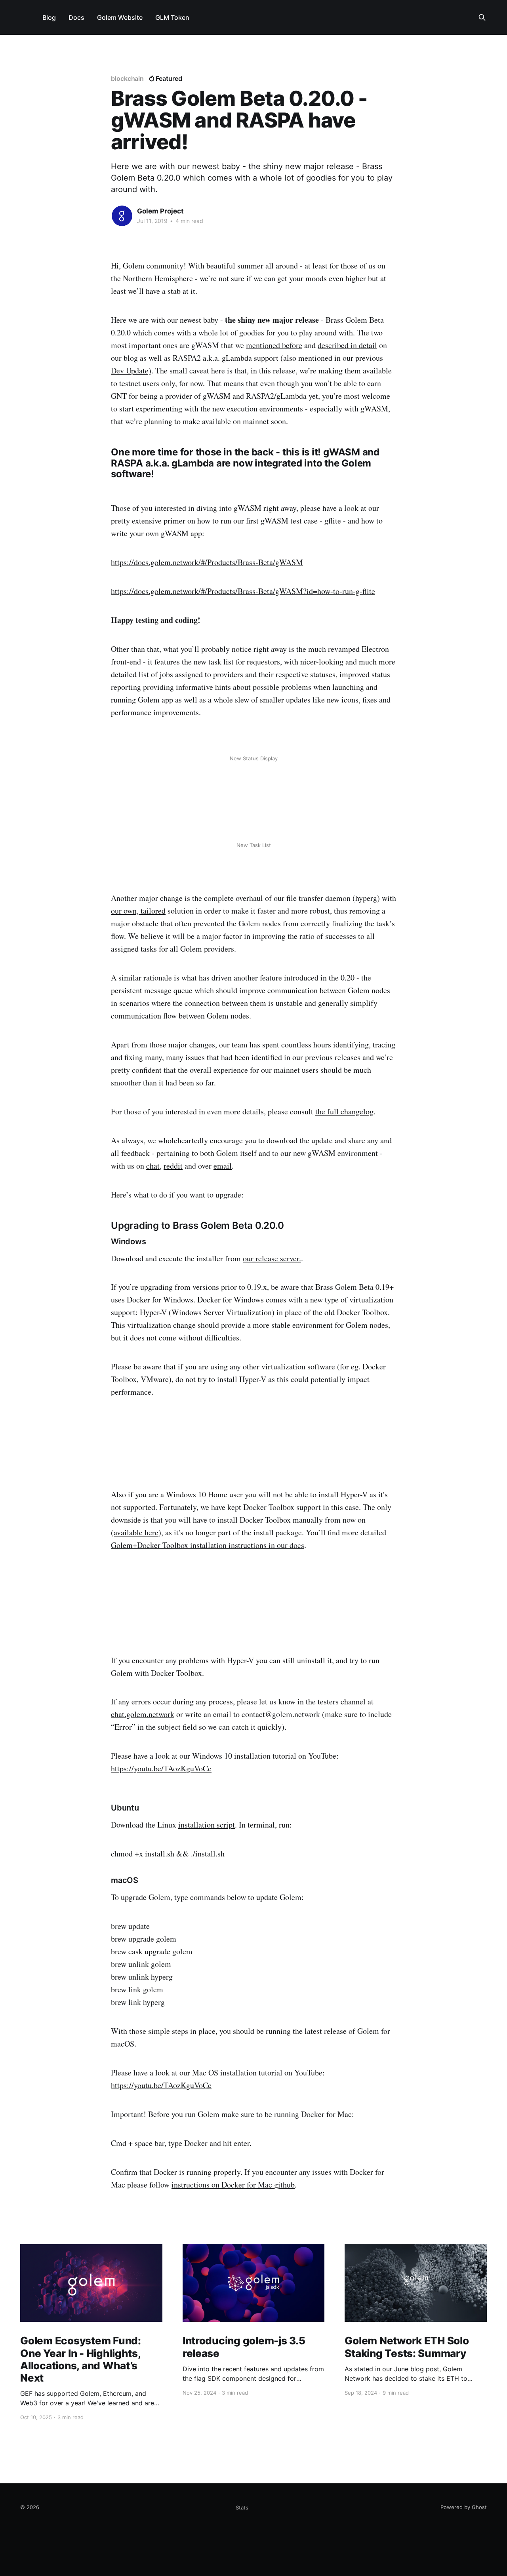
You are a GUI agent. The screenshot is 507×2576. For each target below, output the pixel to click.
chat (153, 1166)
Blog (49, 17)
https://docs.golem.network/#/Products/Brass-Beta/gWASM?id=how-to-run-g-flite (243, 591)
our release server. (272, 1258)
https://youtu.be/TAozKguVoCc (161, 1768)
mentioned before (274, 345)
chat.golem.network (143, 1714)
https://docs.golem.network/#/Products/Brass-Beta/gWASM (207, 562)
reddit (173, 1166)
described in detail (347, 345)
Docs (76, 17)
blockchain (127, 78)
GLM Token (172, 17)
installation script (207, 1825)
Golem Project (160, 211)
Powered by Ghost (464, 2507)
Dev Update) (131, 370)
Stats (242, 2507)
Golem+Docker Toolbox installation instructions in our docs (208, 1545)
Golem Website (120, 17)
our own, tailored (138, 911)
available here (136, 1532)
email (223, 1166)
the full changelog (344, 1111)
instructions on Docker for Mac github (233, 2185)
